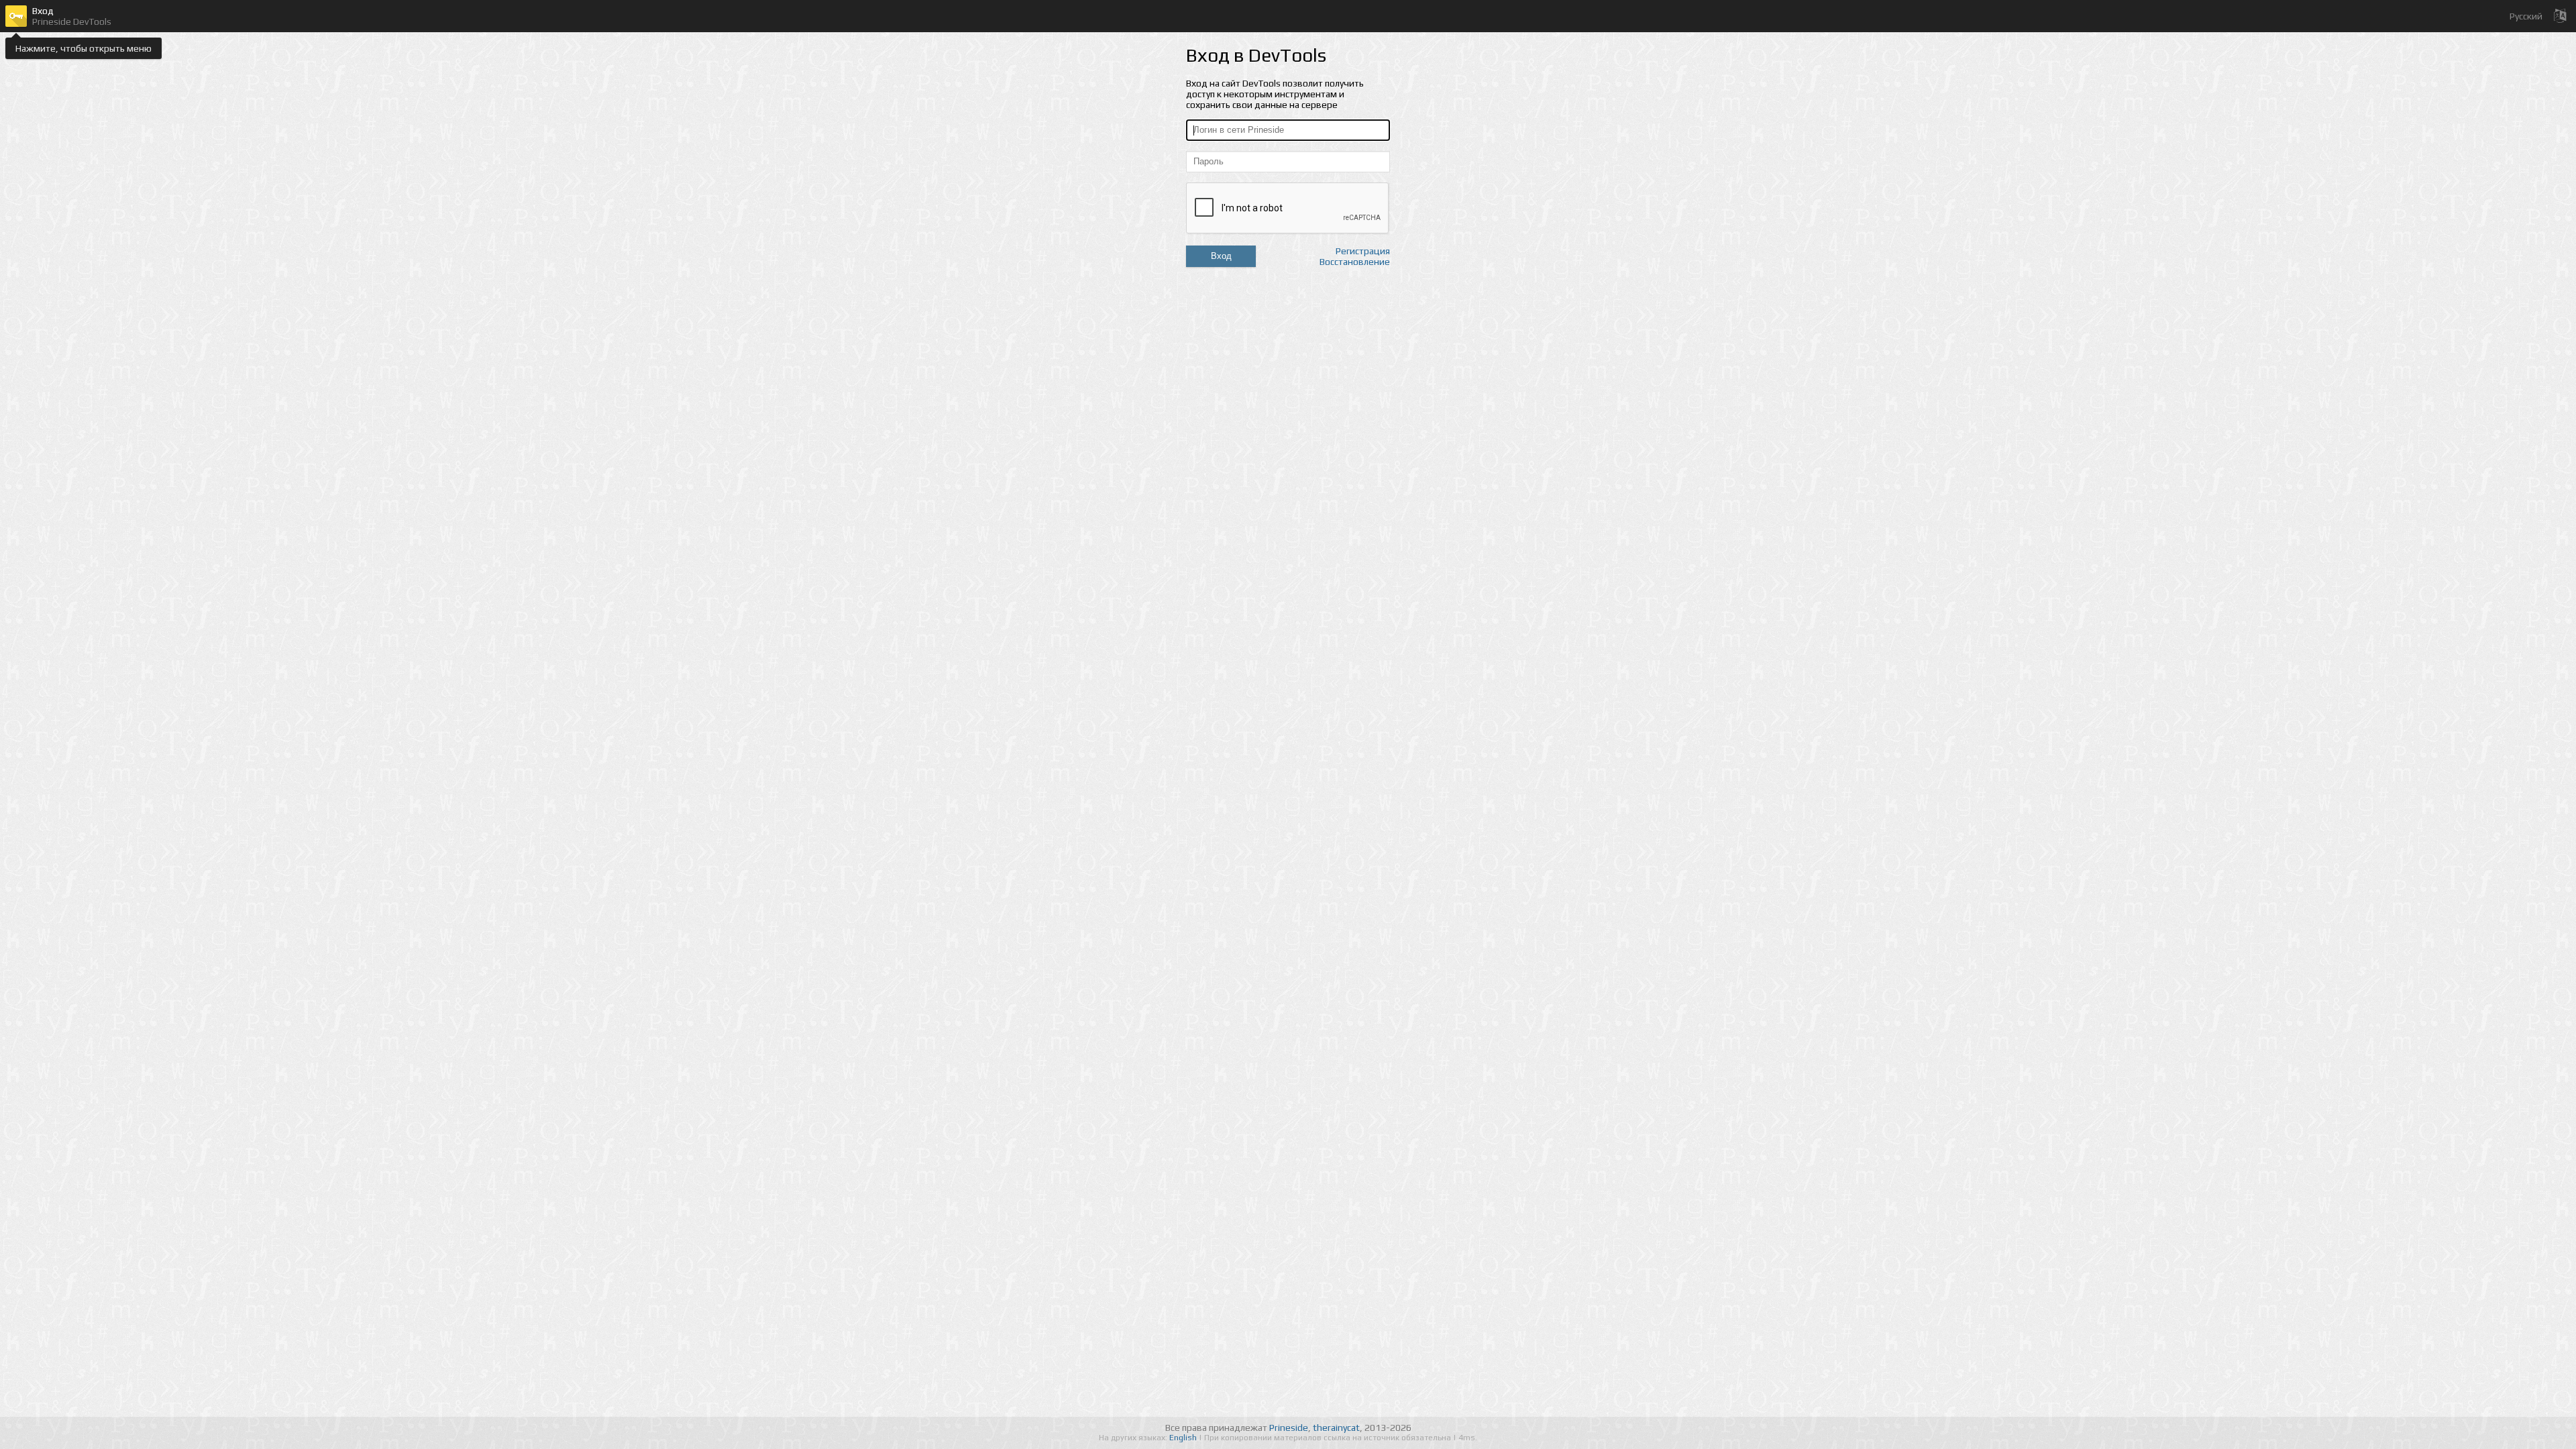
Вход (1221, 256)
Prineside (1289, 1428)
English (1184, 1438)
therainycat (1336, 1428)
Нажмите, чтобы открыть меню (84, 48)
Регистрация (1363, 251)
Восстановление (1355, 262)
